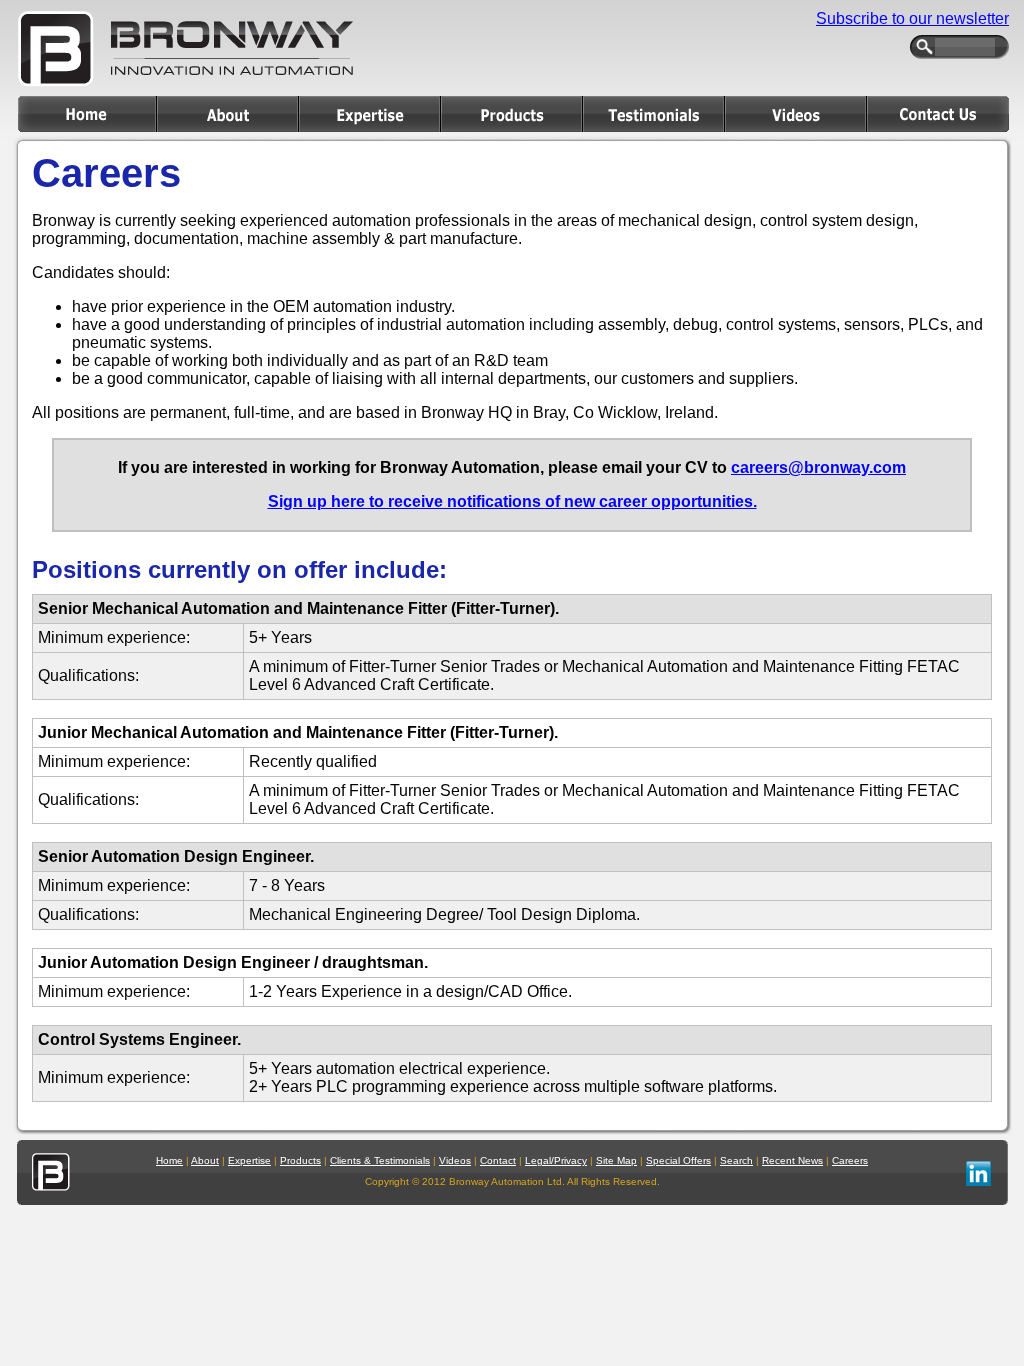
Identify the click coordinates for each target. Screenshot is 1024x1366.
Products (300, 1160)
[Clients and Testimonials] (654, 114)
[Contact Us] (938, 114)
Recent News (792, 1160)
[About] (228, 114)
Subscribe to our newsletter (912, 18)
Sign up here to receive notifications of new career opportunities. (512, 501)
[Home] (86, 114)
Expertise (249, 1160)
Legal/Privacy (556, 1160)
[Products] (512, 114)
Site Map (616, 1160)
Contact (498, 1160)
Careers (850, 1160)
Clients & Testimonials (380, 1160)
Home (169, 1160)
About (205, 1160)
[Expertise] (370, 114)
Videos (455, 1160)
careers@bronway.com (818, 467)
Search (736, 1160)
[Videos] (796, 114)
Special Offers (678, 1160)
